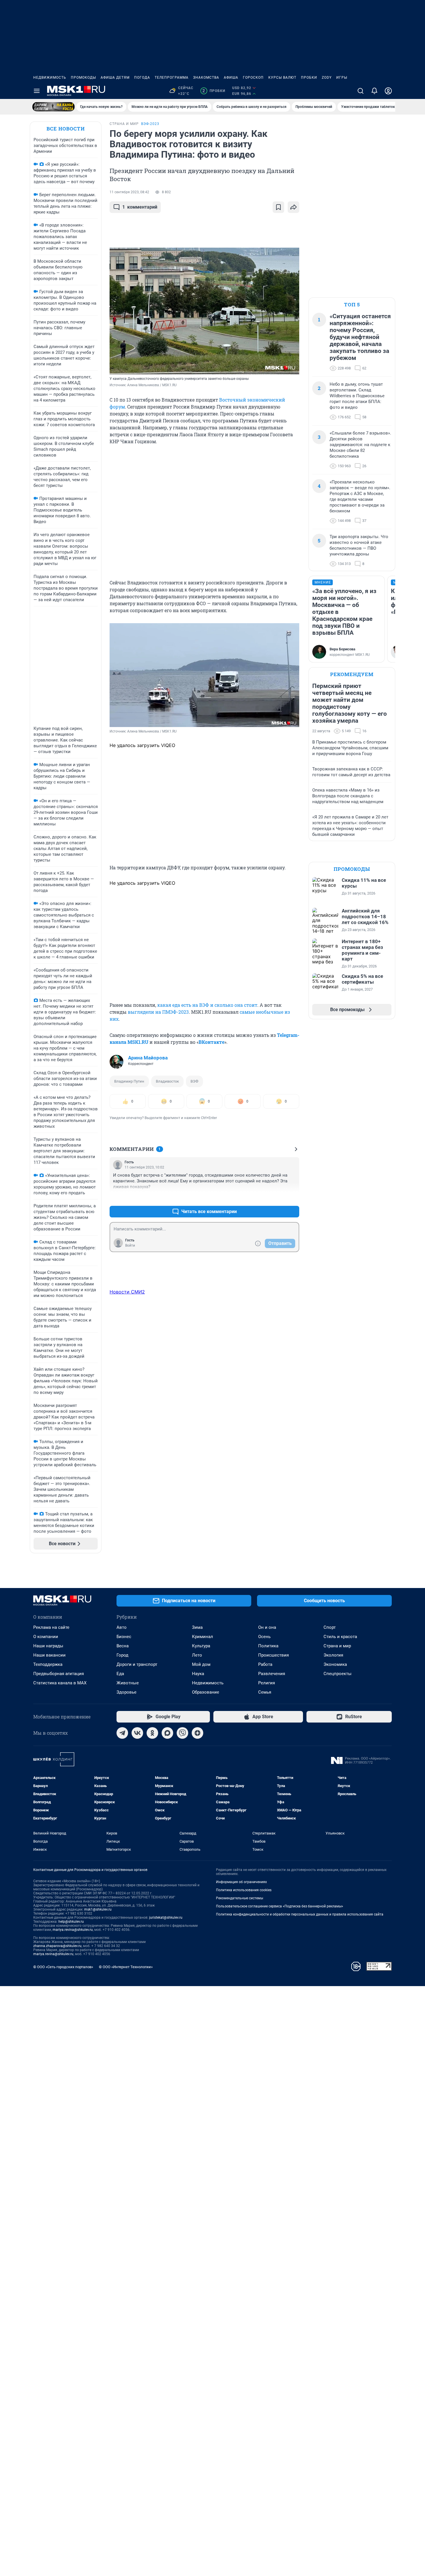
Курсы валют (282, 78)
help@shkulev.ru (71, 1922)
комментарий (140, 207)
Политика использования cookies (244, 1890)
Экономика (335, 1664)
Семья (265, 1692)
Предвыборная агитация (59, 1674)
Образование (206, 1692)
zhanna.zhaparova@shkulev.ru (57, 1946)
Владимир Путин (129, 1081)
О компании (46, 1637)
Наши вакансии (49, 1655)
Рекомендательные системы (240, 1898)
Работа (265, 1664)
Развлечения (272, 1674)
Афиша (231, 78)
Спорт (330, 1627)
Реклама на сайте (51, 1627)
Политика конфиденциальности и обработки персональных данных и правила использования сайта (300, 1914)
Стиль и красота (340, 1637)
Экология (333, 1655)
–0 (292, 1198)
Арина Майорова (148, 1058)
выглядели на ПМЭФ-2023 (158, 1012)
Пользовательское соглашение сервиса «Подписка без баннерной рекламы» (280, 1906)
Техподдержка (48, 1664)
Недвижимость (50, 78)
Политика (268, 1646)
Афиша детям (115, 78)
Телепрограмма (172, 78)
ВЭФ (194, 1081)
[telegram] (122, 1733)
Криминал (203, 1637)
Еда (120, 1674)
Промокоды (83, 78)
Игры (342, 78)
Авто (122, 1627)
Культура (201, 1646)
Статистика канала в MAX (60, 1683)
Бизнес (124, 1637)
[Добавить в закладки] (278, 207)
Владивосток (167, 1081)
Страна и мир (337, 1646)
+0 (276, 1198)
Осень (264, 1637)
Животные (128, 1683)
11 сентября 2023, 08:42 (129, 192)
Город (122, 1655)
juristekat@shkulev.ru (166, 1918)
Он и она (267, 1627)
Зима (197, 1627)
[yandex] (197, 1733)
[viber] (182, 1733)
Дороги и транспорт (137, 1664)
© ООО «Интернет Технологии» (126, 1967)
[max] (167, 1733)
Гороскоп (253, 78)
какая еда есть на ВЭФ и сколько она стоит (207, 1005)
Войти (130, 1245)
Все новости (66, 129)
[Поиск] (361, 91)
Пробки (309, 78)
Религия (267, 1683)
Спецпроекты (338, 1674)
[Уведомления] (374, 91)
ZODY (327, 78)
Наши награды (48, 1646)
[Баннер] (53, 107)
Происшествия (274, 1655)
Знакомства (206, 78)
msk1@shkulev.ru (98, 1909)
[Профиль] (388, 91)
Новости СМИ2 (127, 1292)
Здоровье (126, 1692)
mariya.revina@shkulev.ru (73, 1930)
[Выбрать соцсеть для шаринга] (293, 207)
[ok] (152, 1733)
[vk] (137, 1733)
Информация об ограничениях (241, 1882)
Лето (197, 1655)
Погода (142, 78)
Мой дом (201, 1664)
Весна (123, 1646)
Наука (198, 1674)
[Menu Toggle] (37, 91)
